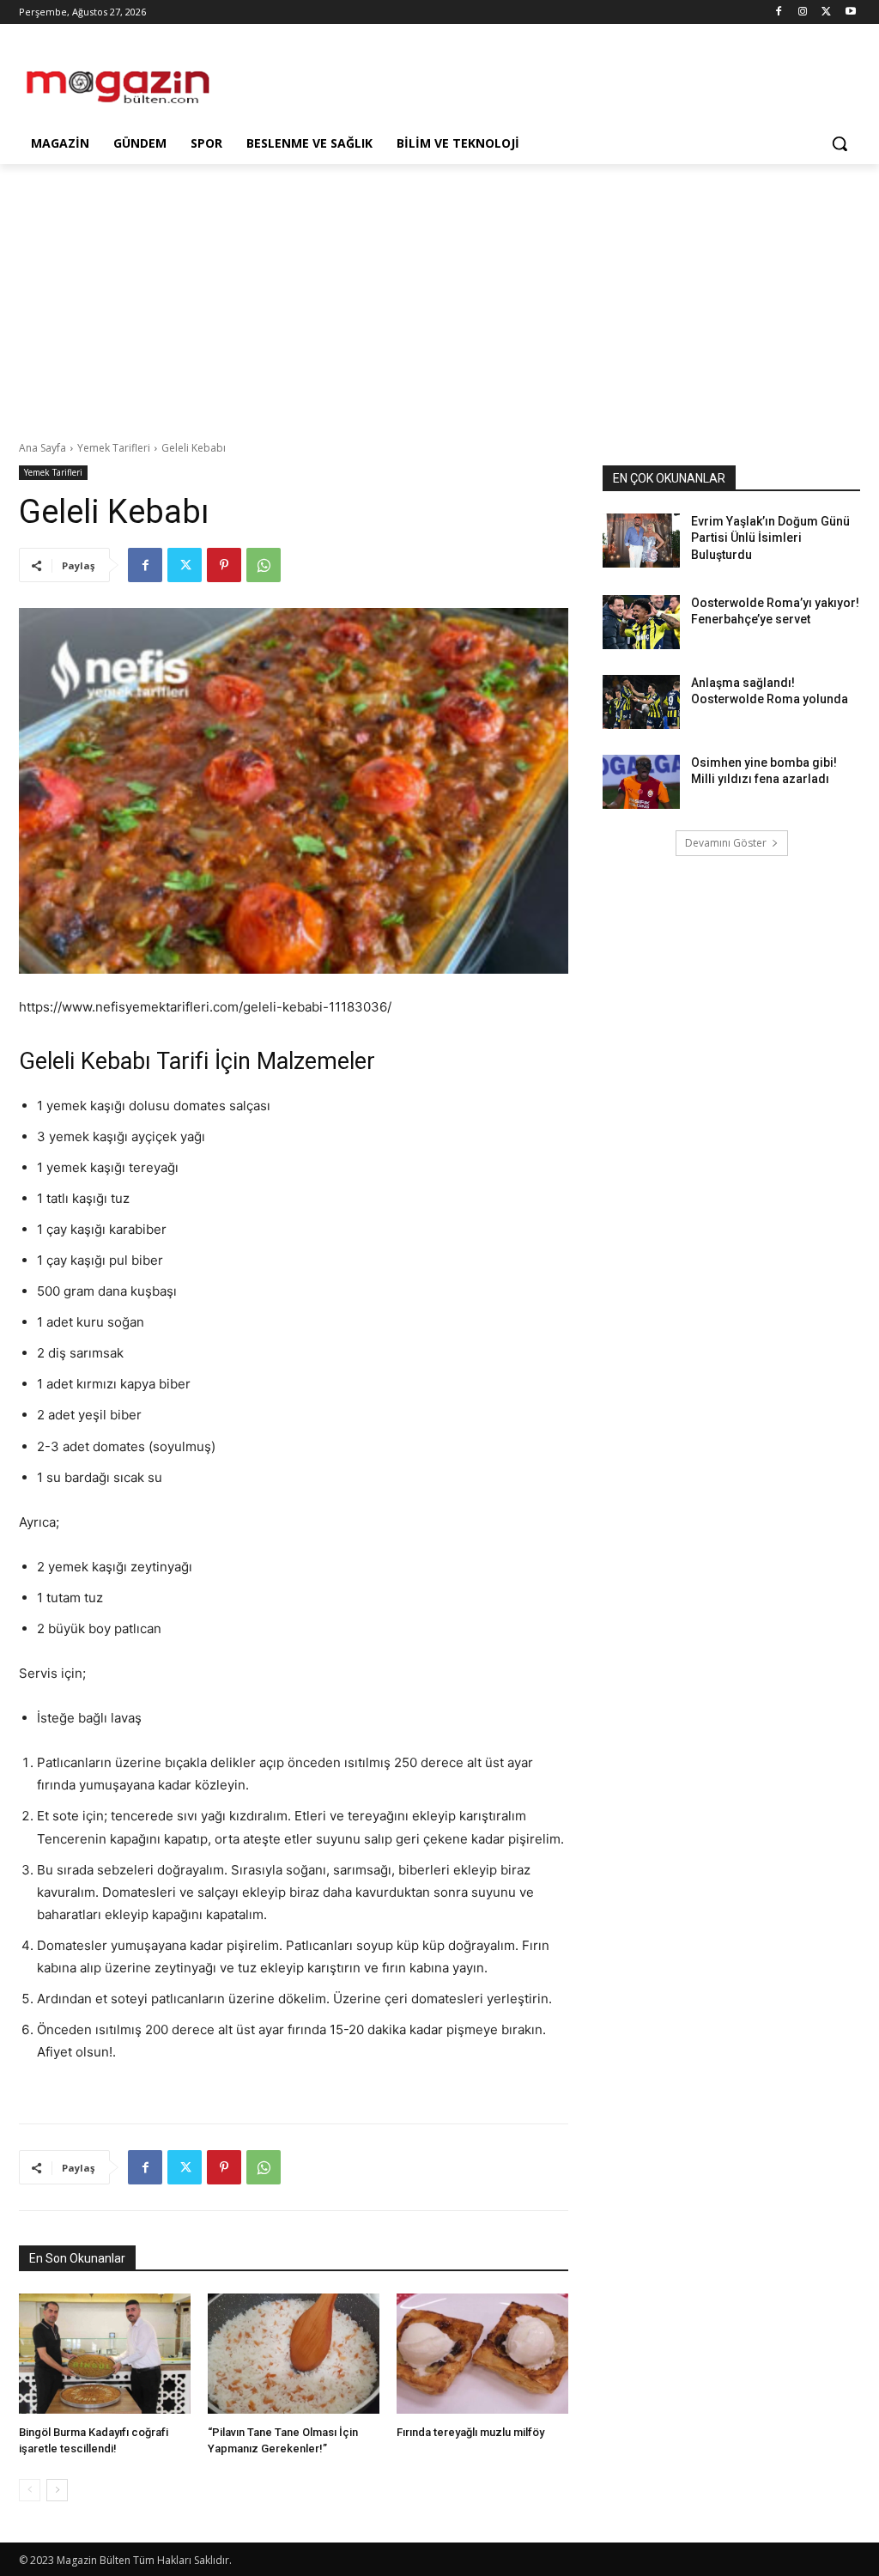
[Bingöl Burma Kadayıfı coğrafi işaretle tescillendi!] (105, 2354)
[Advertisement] (421, 79)
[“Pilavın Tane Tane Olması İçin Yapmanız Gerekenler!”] (294, 2354)
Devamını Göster (726, 843)
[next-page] (57, 2490)
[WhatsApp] (264, 565)
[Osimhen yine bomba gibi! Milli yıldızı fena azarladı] (641, 782)
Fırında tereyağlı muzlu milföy (470, 2432)
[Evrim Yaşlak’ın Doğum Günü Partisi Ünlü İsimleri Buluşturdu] (641, 541)
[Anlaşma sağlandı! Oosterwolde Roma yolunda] (641, 702)
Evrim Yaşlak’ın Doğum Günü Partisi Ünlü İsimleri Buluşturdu (770, 538)
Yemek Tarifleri (114, 448)
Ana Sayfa (42, 448)
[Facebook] (779, 12)
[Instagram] (803, 12)
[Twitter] (826, 12)
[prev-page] (30, 2490)
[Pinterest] (224, 565)
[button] (840, 143)
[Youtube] (850, 12)
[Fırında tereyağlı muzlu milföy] (482, 2354)
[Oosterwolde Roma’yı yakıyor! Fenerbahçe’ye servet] (641, 622)
